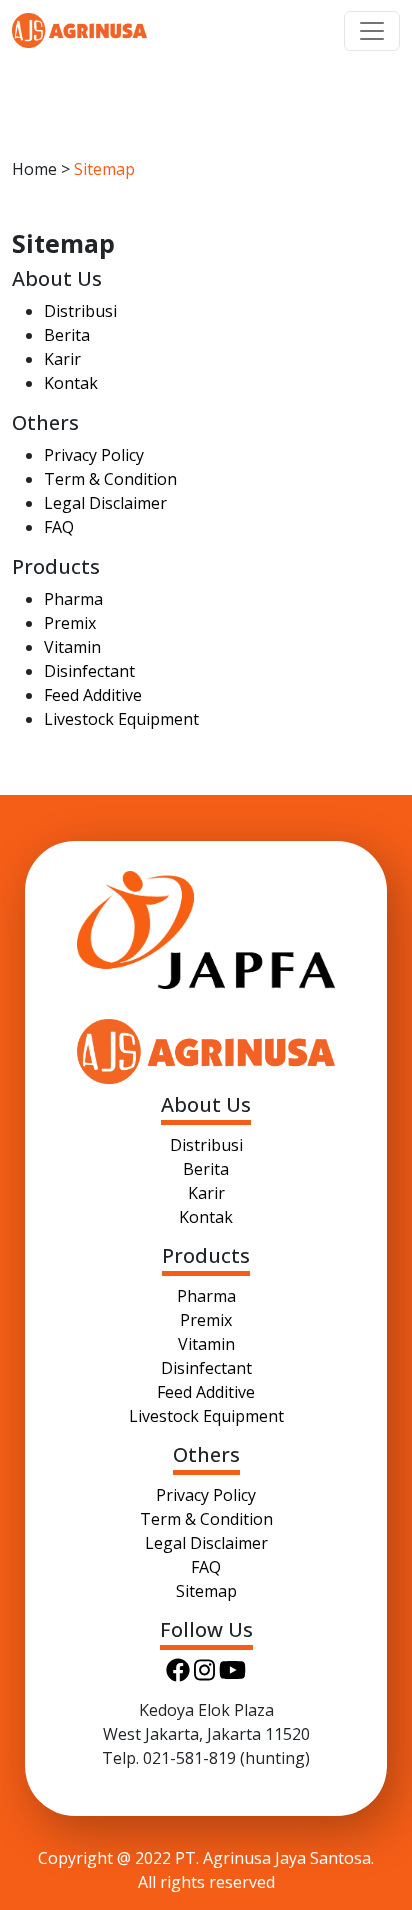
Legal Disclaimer (105, 503)
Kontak (71, 383)
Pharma (73, 599)
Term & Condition (110, 479)
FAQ (59, 527)
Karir (62, 359)
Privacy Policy (94, 455)
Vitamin (72, 647)
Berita (67, 335)
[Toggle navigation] (372, 31)
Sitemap (206, 1591)
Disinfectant (89, 671)
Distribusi (80, 311)
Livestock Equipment (121, 719)
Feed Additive (93, 695)
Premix (70, 623)
